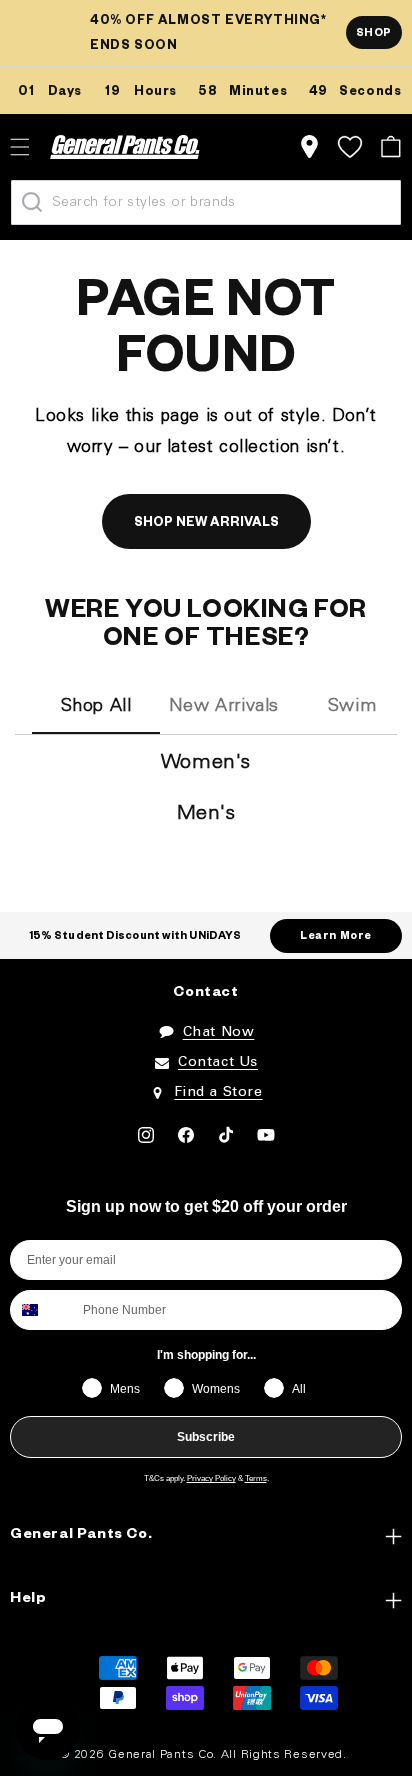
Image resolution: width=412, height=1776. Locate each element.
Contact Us (218, 1062)
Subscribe (206, 1437)
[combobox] (42, 1310)
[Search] (32, 202)
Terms (256, 1478)
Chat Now (219, 1032)
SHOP (374, 34)
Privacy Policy (211, 1478)
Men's (206, 814)
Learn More (336, 937)
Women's (206, 763)
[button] (390, 146)
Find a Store (218, 1092)
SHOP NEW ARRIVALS (206, 524)
